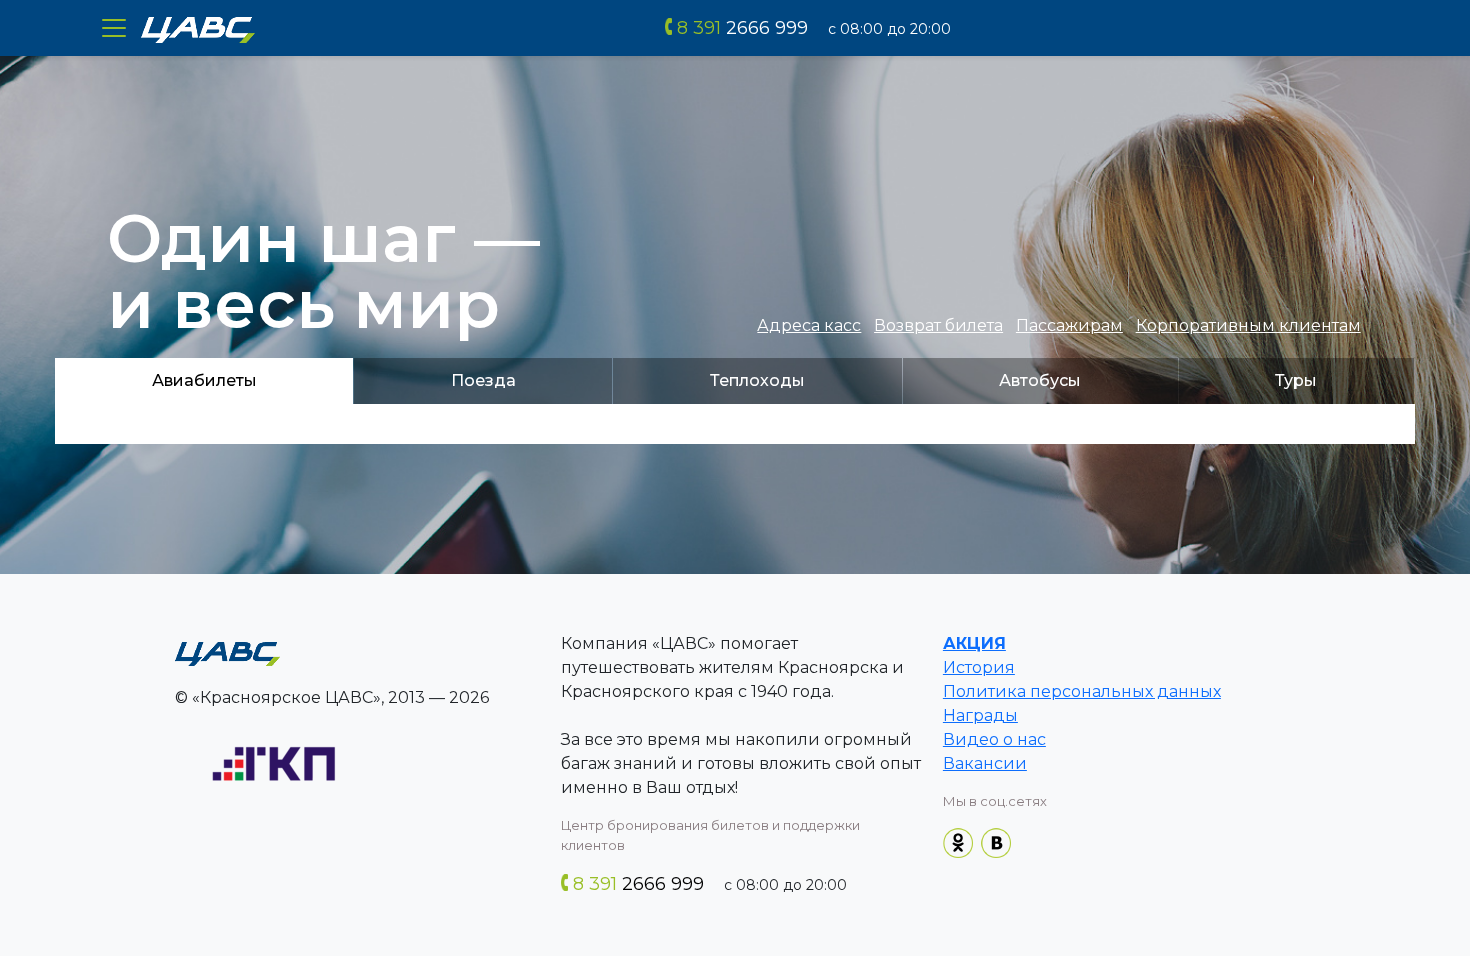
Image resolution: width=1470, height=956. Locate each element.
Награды (980, 715)
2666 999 (742, 28)
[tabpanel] (735, 424)
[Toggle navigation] (114, 28)
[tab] (204, 381)
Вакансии (985, 763)
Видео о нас (994, 739)
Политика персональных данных (1082, 691)
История (979, 667)
